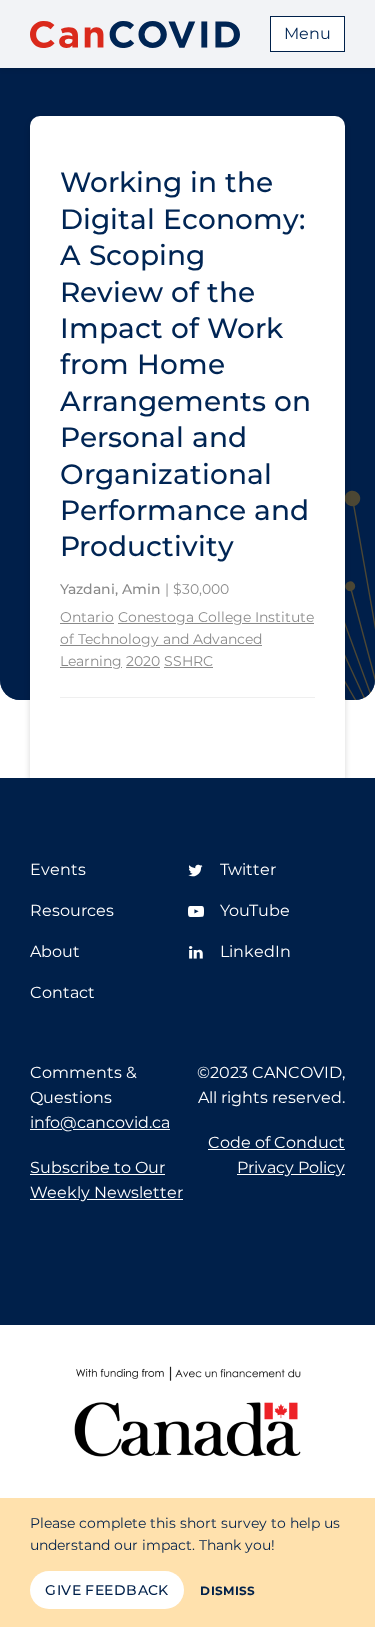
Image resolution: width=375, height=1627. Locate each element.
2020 (143, 661)
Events (58, 869)
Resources (72, 910)
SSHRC (188, 661)
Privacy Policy (291, 1167)
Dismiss (228, 1590)
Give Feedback (106, 1590)
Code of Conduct (276, 1142)
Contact (62, 992)
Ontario (87, 617)
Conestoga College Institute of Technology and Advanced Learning (187, 638)
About (55, 951)
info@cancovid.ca (100, 1122)
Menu (307, 33)
